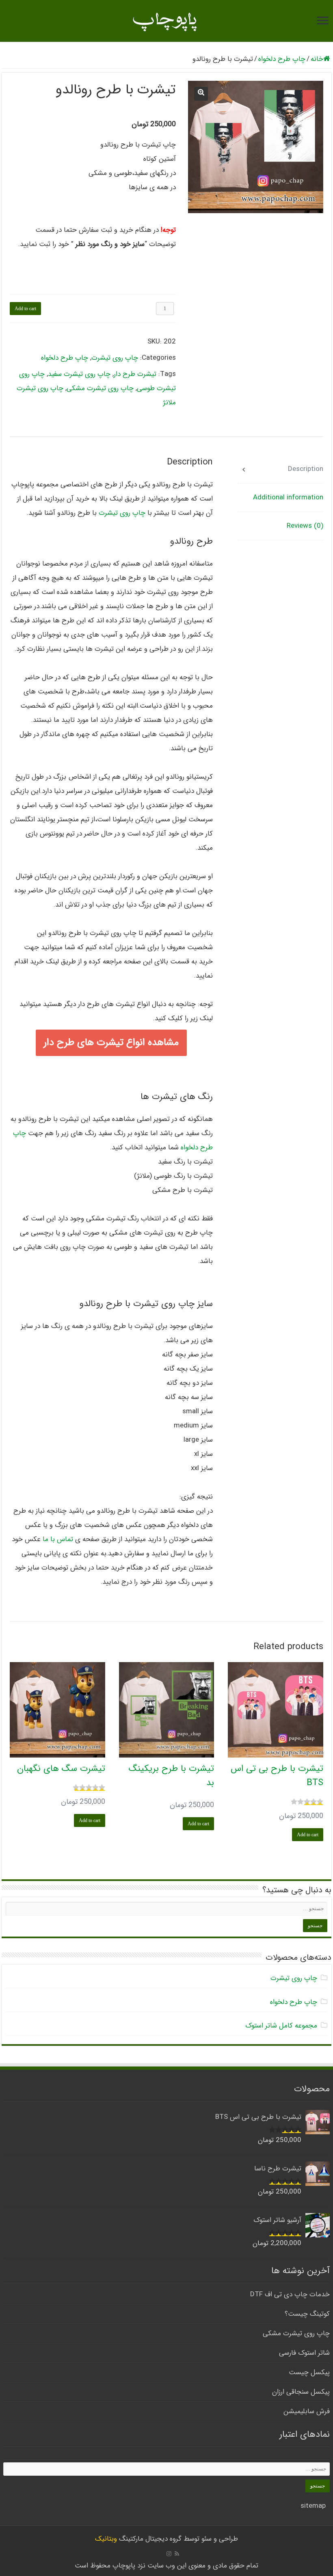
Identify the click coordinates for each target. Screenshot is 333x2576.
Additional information (288, 498)
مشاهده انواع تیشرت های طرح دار (111, 1043)
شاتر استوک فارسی (304, 2353)
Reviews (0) (305, 526)
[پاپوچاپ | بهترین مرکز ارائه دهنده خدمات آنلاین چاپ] (166, 21)
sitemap (313, 2506)
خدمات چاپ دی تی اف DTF (290, 2294)
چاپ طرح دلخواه (282, 59)
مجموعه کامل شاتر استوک (281, 2026)
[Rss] (177, 2554)
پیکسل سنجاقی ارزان (301, 2392)
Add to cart (25, 309)
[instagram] (169, 2554)
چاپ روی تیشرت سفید (79, 374)
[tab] (281, 469)
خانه (317, 59)
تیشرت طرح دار (135, 374)
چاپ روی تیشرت (115, 358)
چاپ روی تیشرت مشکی (100, 388)
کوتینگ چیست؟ (307, 2314)
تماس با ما (59, 1539)
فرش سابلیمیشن (307, 2411)
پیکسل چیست (309, 2372)
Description (306, 469)
